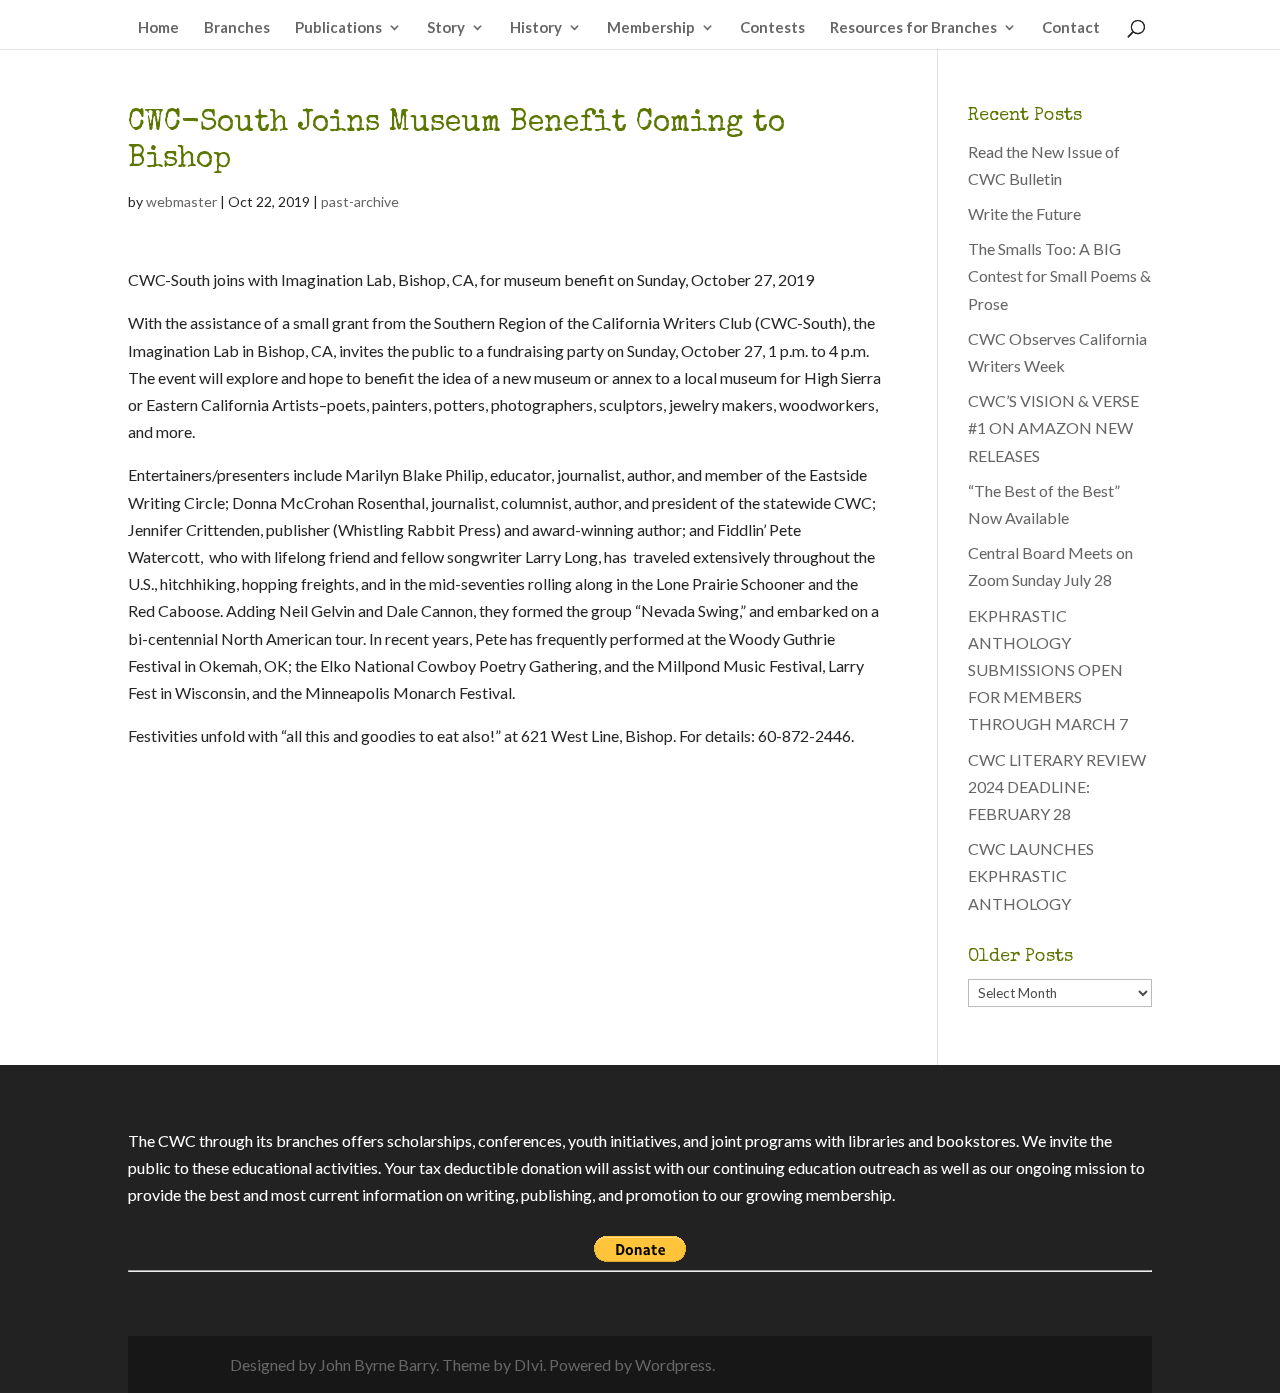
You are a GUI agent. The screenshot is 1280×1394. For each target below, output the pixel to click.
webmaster (181, 201)
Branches (237, 28)
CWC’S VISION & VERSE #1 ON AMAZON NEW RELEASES (1053, 427)
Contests (772, 28)
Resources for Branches (913, 28)
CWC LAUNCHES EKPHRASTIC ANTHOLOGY (1031, 875)
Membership (651, 28)
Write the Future (1024, 213)
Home (158, 28)
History (536, 28)
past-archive (360, 201)
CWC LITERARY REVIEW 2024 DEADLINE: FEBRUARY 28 (1057, 786)
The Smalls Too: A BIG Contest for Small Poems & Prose (1059, 275)
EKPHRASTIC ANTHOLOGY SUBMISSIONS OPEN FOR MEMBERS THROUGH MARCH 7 (1048, 670)
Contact (1071, 28)
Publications (338, 28)
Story (446, 28)
